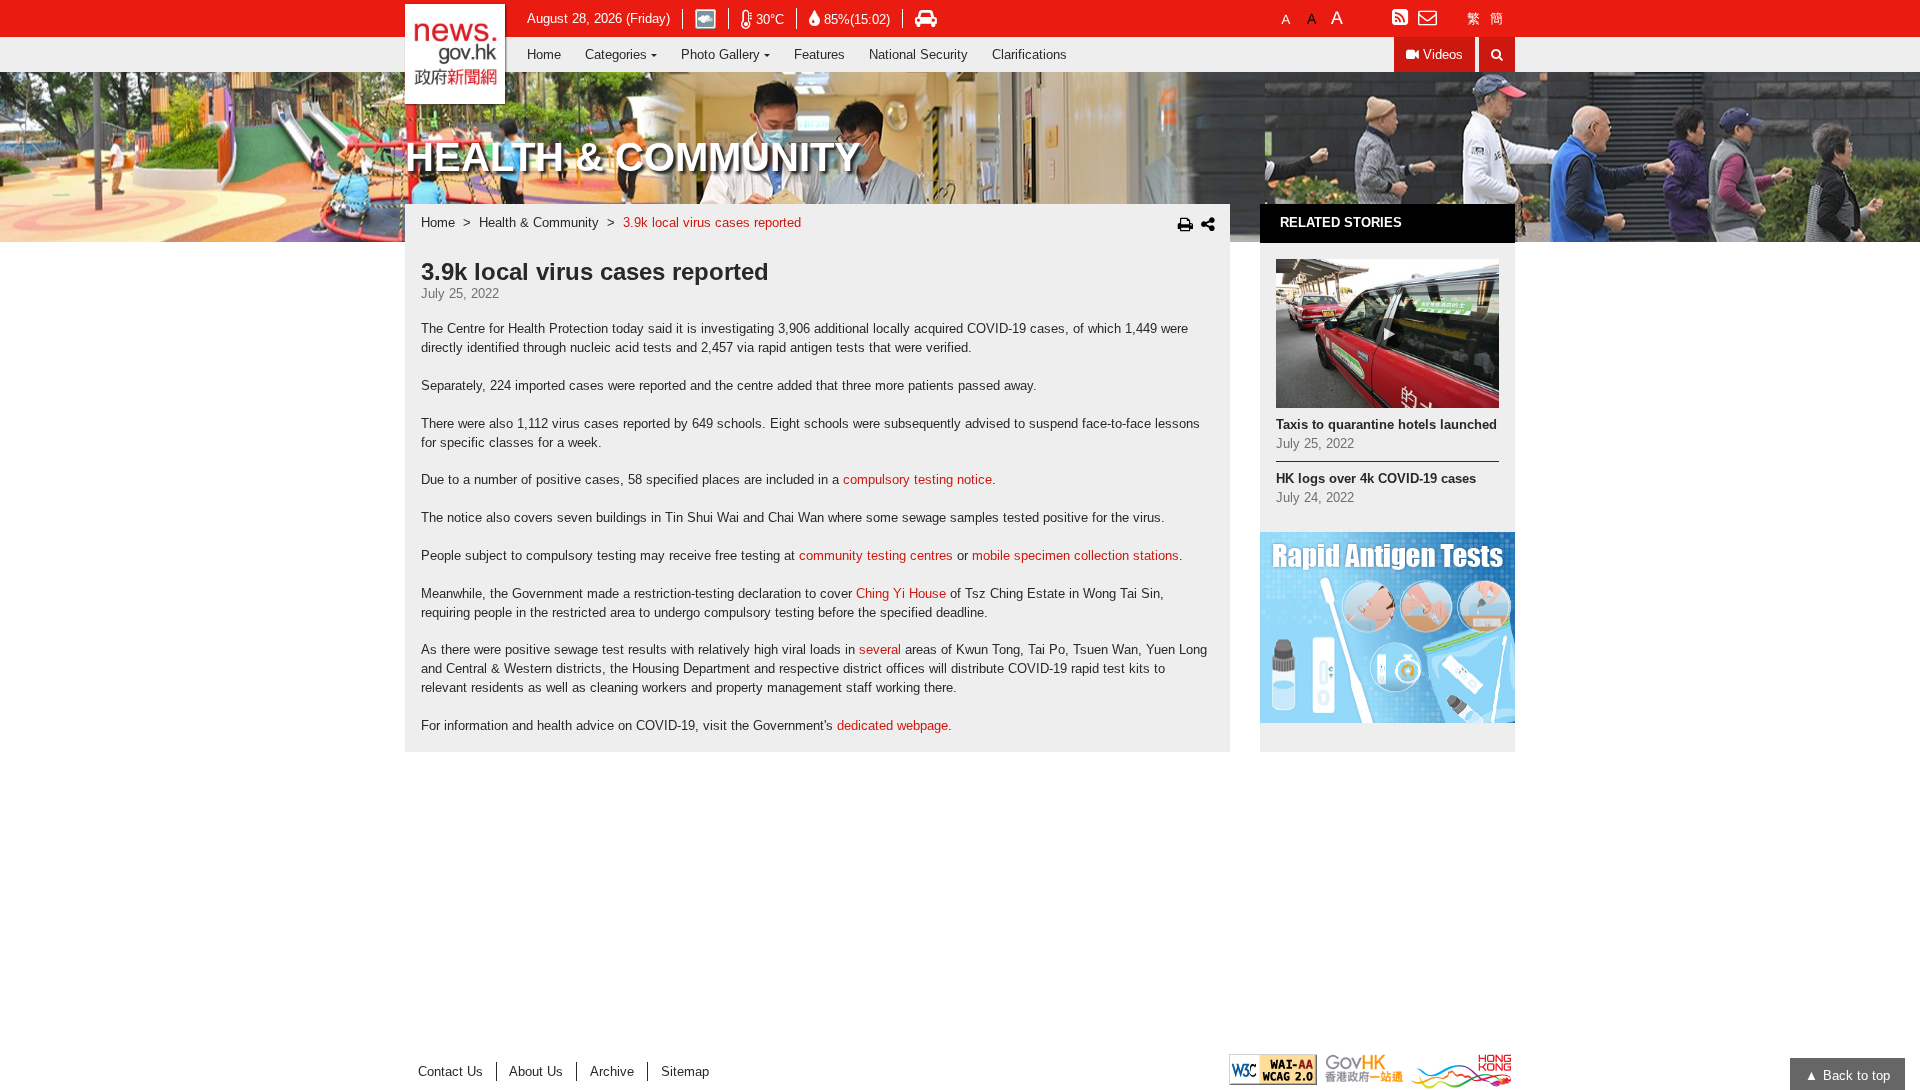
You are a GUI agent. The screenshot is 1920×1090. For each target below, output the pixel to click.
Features (819, 54)
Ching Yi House (901, 594)
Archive (612, 1071)
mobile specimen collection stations (1075, 556)
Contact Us (450, 1071)
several (880, 650)
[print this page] (1185, 224)
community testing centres (876, 556)
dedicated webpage (892, 726)
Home (544, 54)
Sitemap (685, 1071)
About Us (536, 1071)
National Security (918, 54)
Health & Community (539, 223)
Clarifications (1029, 54)
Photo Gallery (720, 54)
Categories (616, 54)
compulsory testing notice (917, 480)
